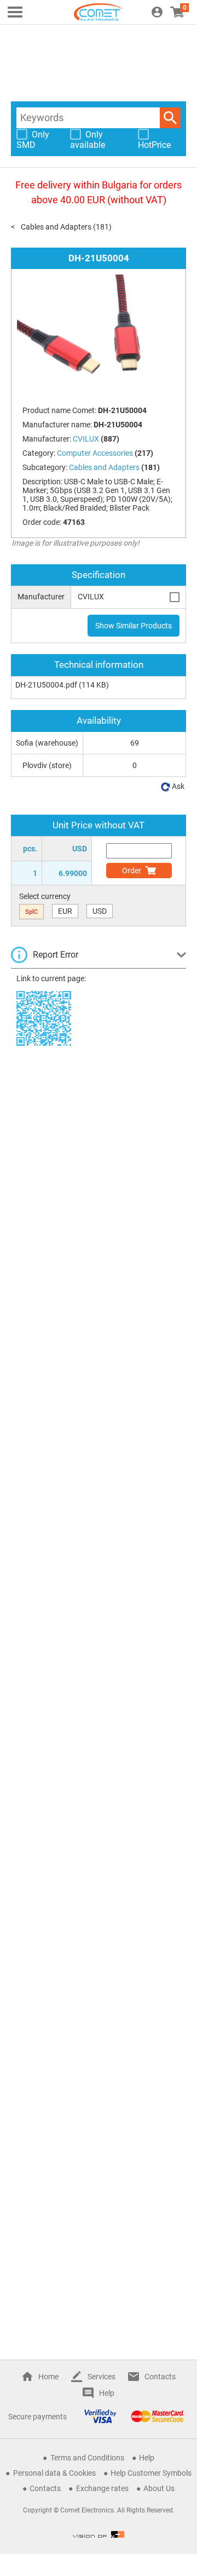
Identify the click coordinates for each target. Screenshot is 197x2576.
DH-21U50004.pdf (46, 685)
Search (170, 118)
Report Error (56, 955)
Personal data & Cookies (54, 2473)
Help (107, 2393)
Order (132, 871)
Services (102, 2377)
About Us (159, 2488)
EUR (65, 911)
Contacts (160, 2377)
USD (100, 911)
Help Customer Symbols (151, 2473)
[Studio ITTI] (99, 2534)
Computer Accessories (95, 453)
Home (48, 2377)
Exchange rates (102, 2488)
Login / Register (157, 12)
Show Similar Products (134, 626)
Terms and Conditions (87, 2458)
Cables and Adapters (56, 227)
